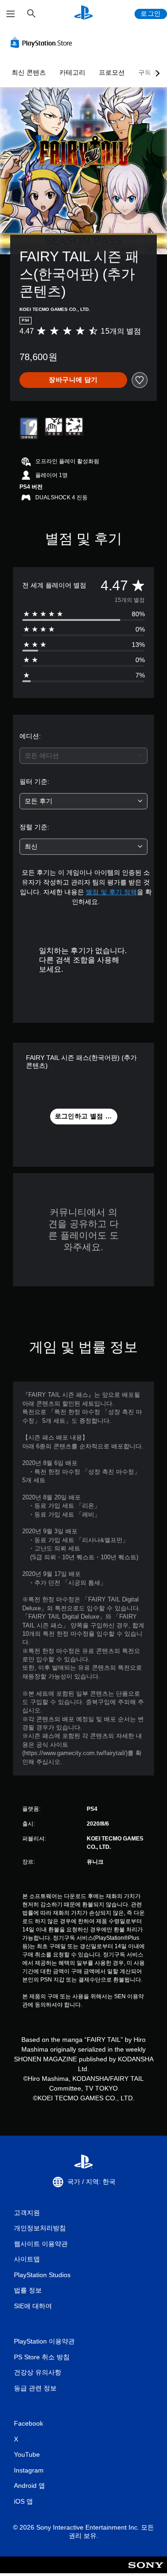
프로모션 (112, 72)
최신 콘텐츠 (29, 72)
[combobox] (83, 756)
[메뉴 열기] (11, 14)
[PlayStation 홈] (83, 14)
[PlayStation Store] (43, 43)
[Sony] (146, 2571)
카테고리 (72, 72)
